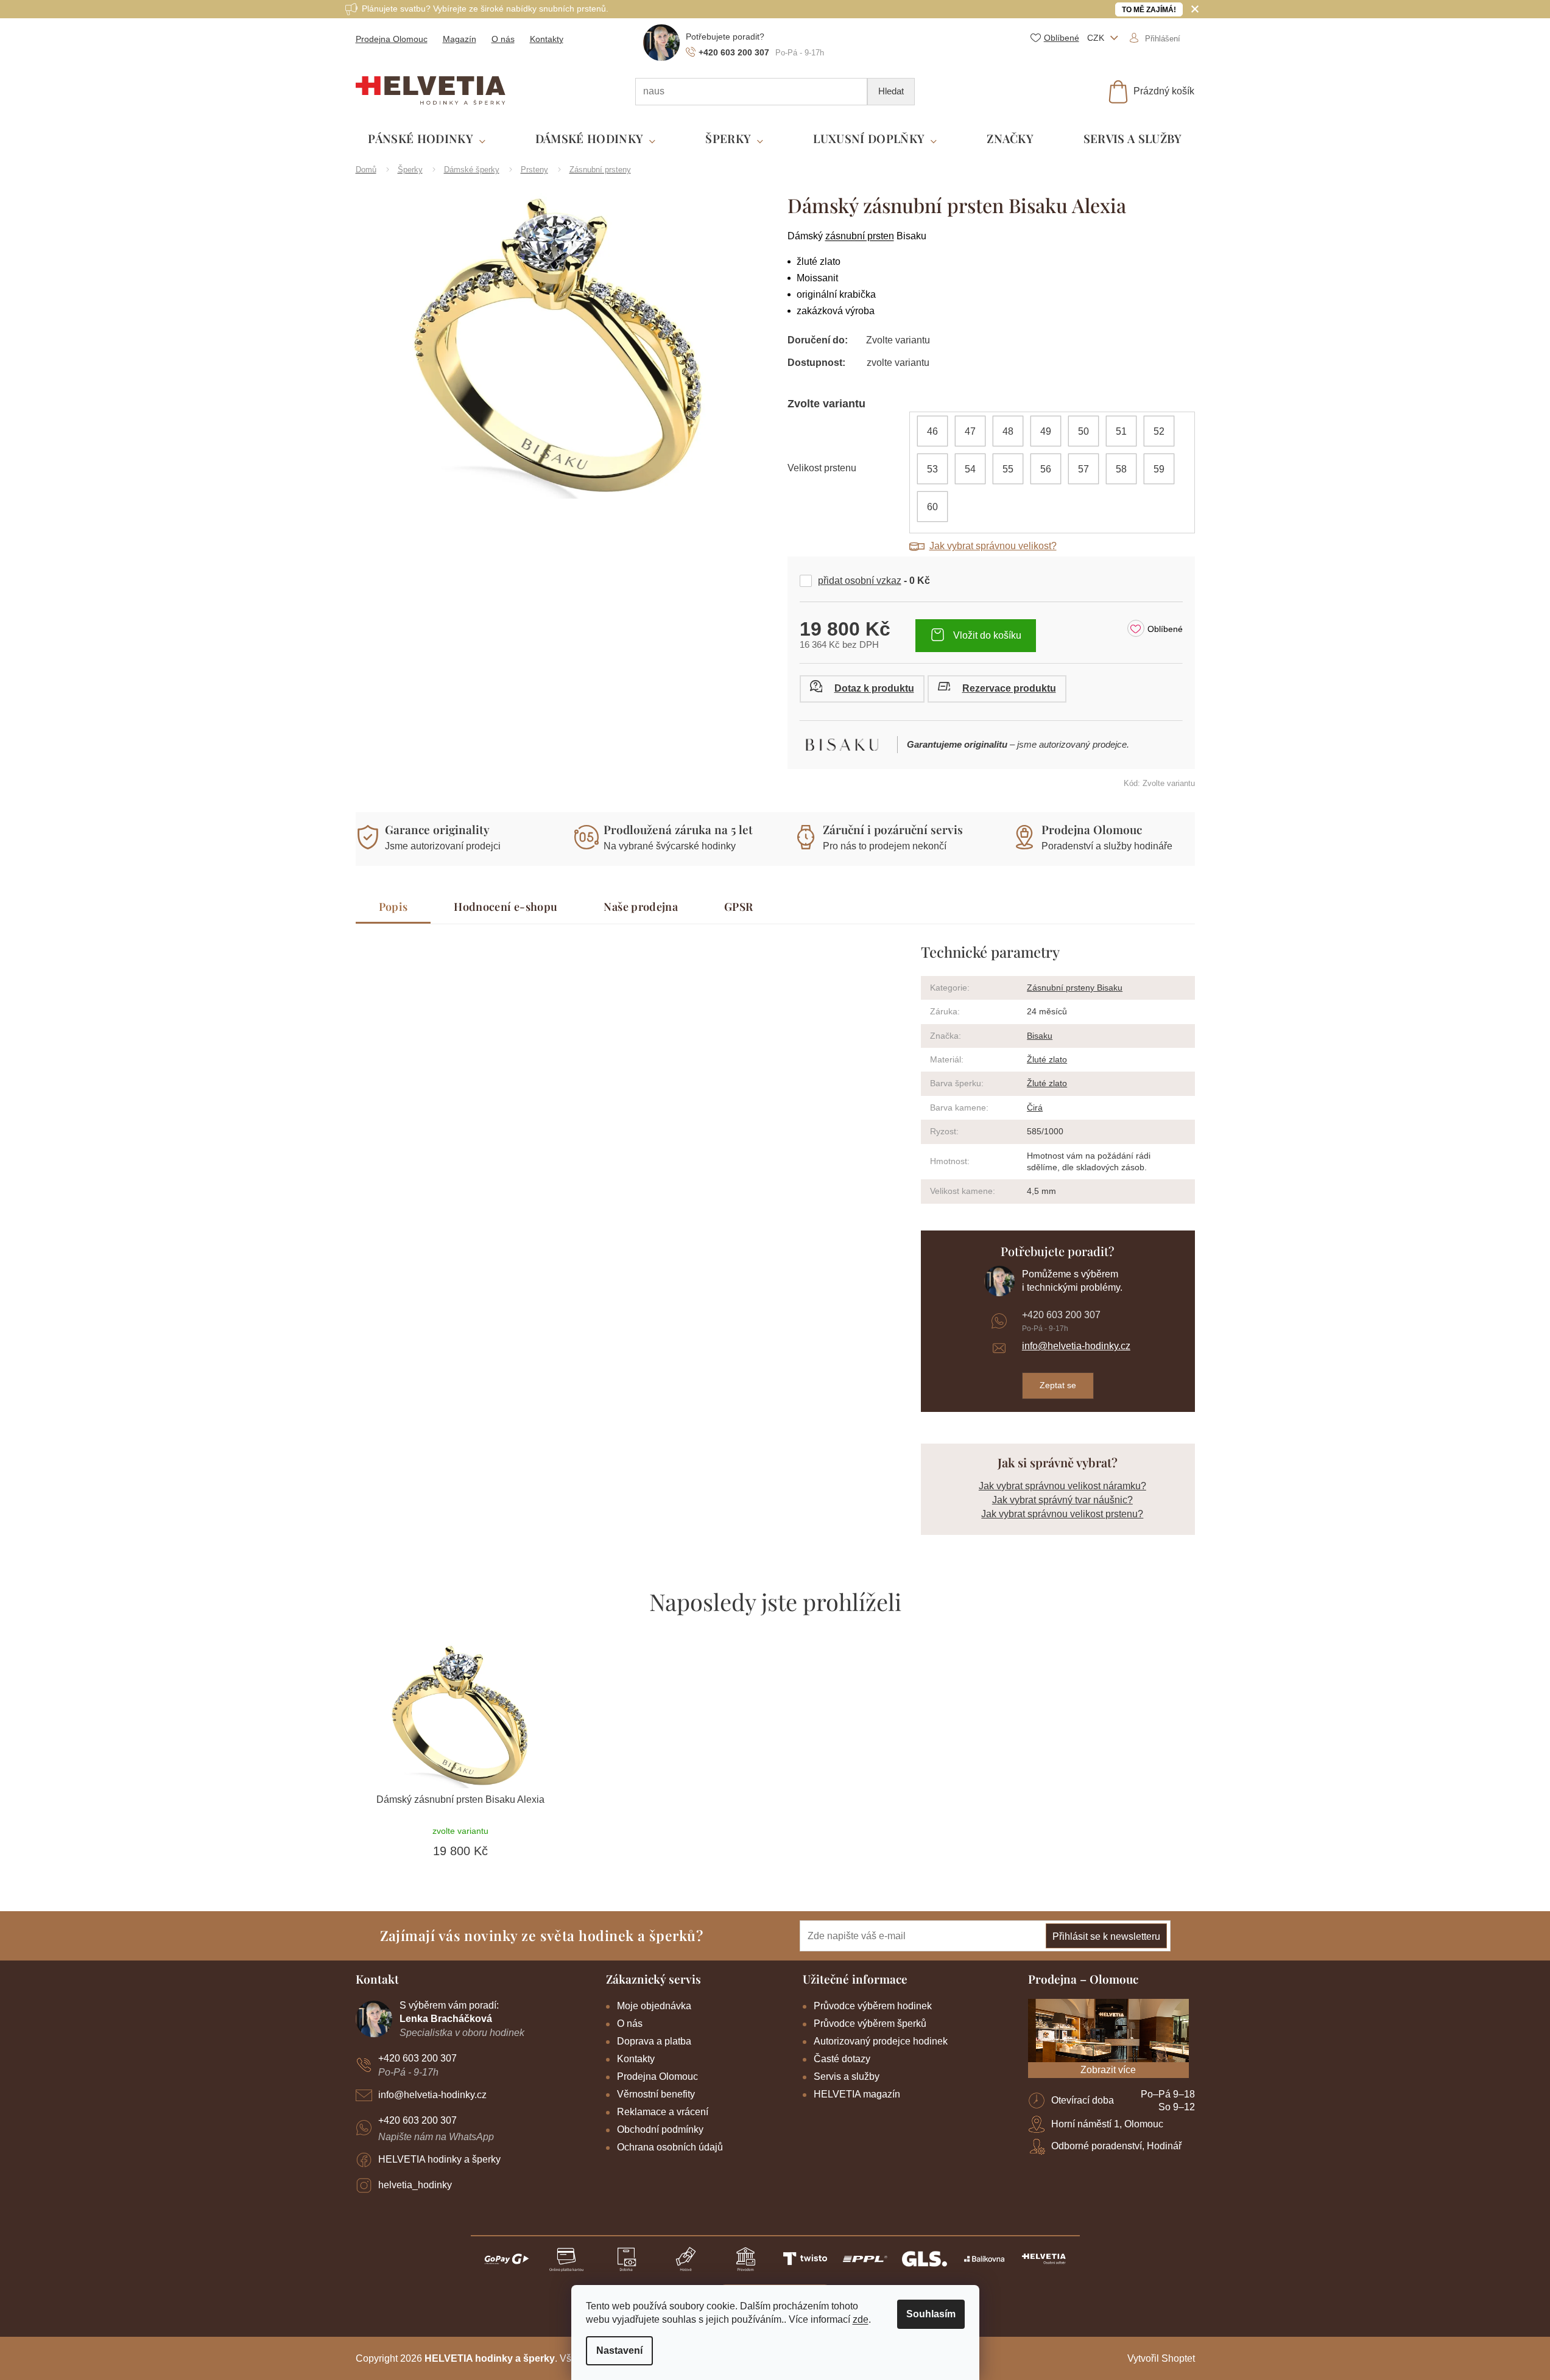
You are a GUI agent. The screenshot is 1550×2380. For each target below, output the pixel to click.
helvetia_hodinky (415, 2185)
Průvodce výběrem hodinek (873, 2006)
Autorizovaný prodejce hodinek (881, 2041)
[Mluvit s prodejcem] (862, 689)
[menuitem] (427, 139)
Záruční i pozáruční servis (893, 829)
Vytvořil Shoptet (1161, 2358)
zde (861, 2319)
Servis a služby (847, 2076)
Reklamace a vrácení (663, 2112)
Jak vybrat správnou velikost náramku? (1062, 1486)
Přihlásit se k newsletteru (1106, 1936)
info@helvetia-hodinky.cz (1076, 1346)
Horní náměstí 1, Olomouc (1107, 2124)
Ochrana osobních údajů (670, 2147)
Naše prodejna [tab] (641, 907)
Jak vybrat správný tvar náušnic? (1062, 1500)
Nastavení (619, 2350)
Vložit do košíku (987, 635)
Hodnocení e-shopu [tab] (506, 907)
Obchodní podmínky (660, 2129)
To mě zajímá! (1149, 10)
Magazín (460, 39)
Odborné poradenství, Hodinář (1116, 2146)
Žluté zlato (1047, 1059)
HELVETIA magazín (857, 2094)
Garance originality (437, 829)
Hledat (891, 91)
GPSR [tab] (738, 907)
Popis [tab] (393, 907)
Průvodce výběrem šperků (870, 2024)
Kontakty (547, 39)
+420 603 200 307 (1061, 1315)
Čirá (1035, 1108)
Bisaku (1040, 1036)
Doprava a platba (654, 2041)
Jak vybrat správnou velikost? (993, 546)
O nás (503, 39)
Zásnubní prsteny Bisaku (1075, 988)
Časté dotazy (842, 2059)
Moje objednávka (654, 2006)
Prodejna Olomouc (392, 39)
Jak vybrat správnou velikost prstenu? (1062, 1514)
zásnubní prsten (860, 236)
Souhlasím (931, 2314)
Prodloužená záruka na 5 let (678, 829)
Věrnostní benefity (656, 2094)
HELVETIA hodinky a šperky (439, 2159)
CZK (1097, 38)
